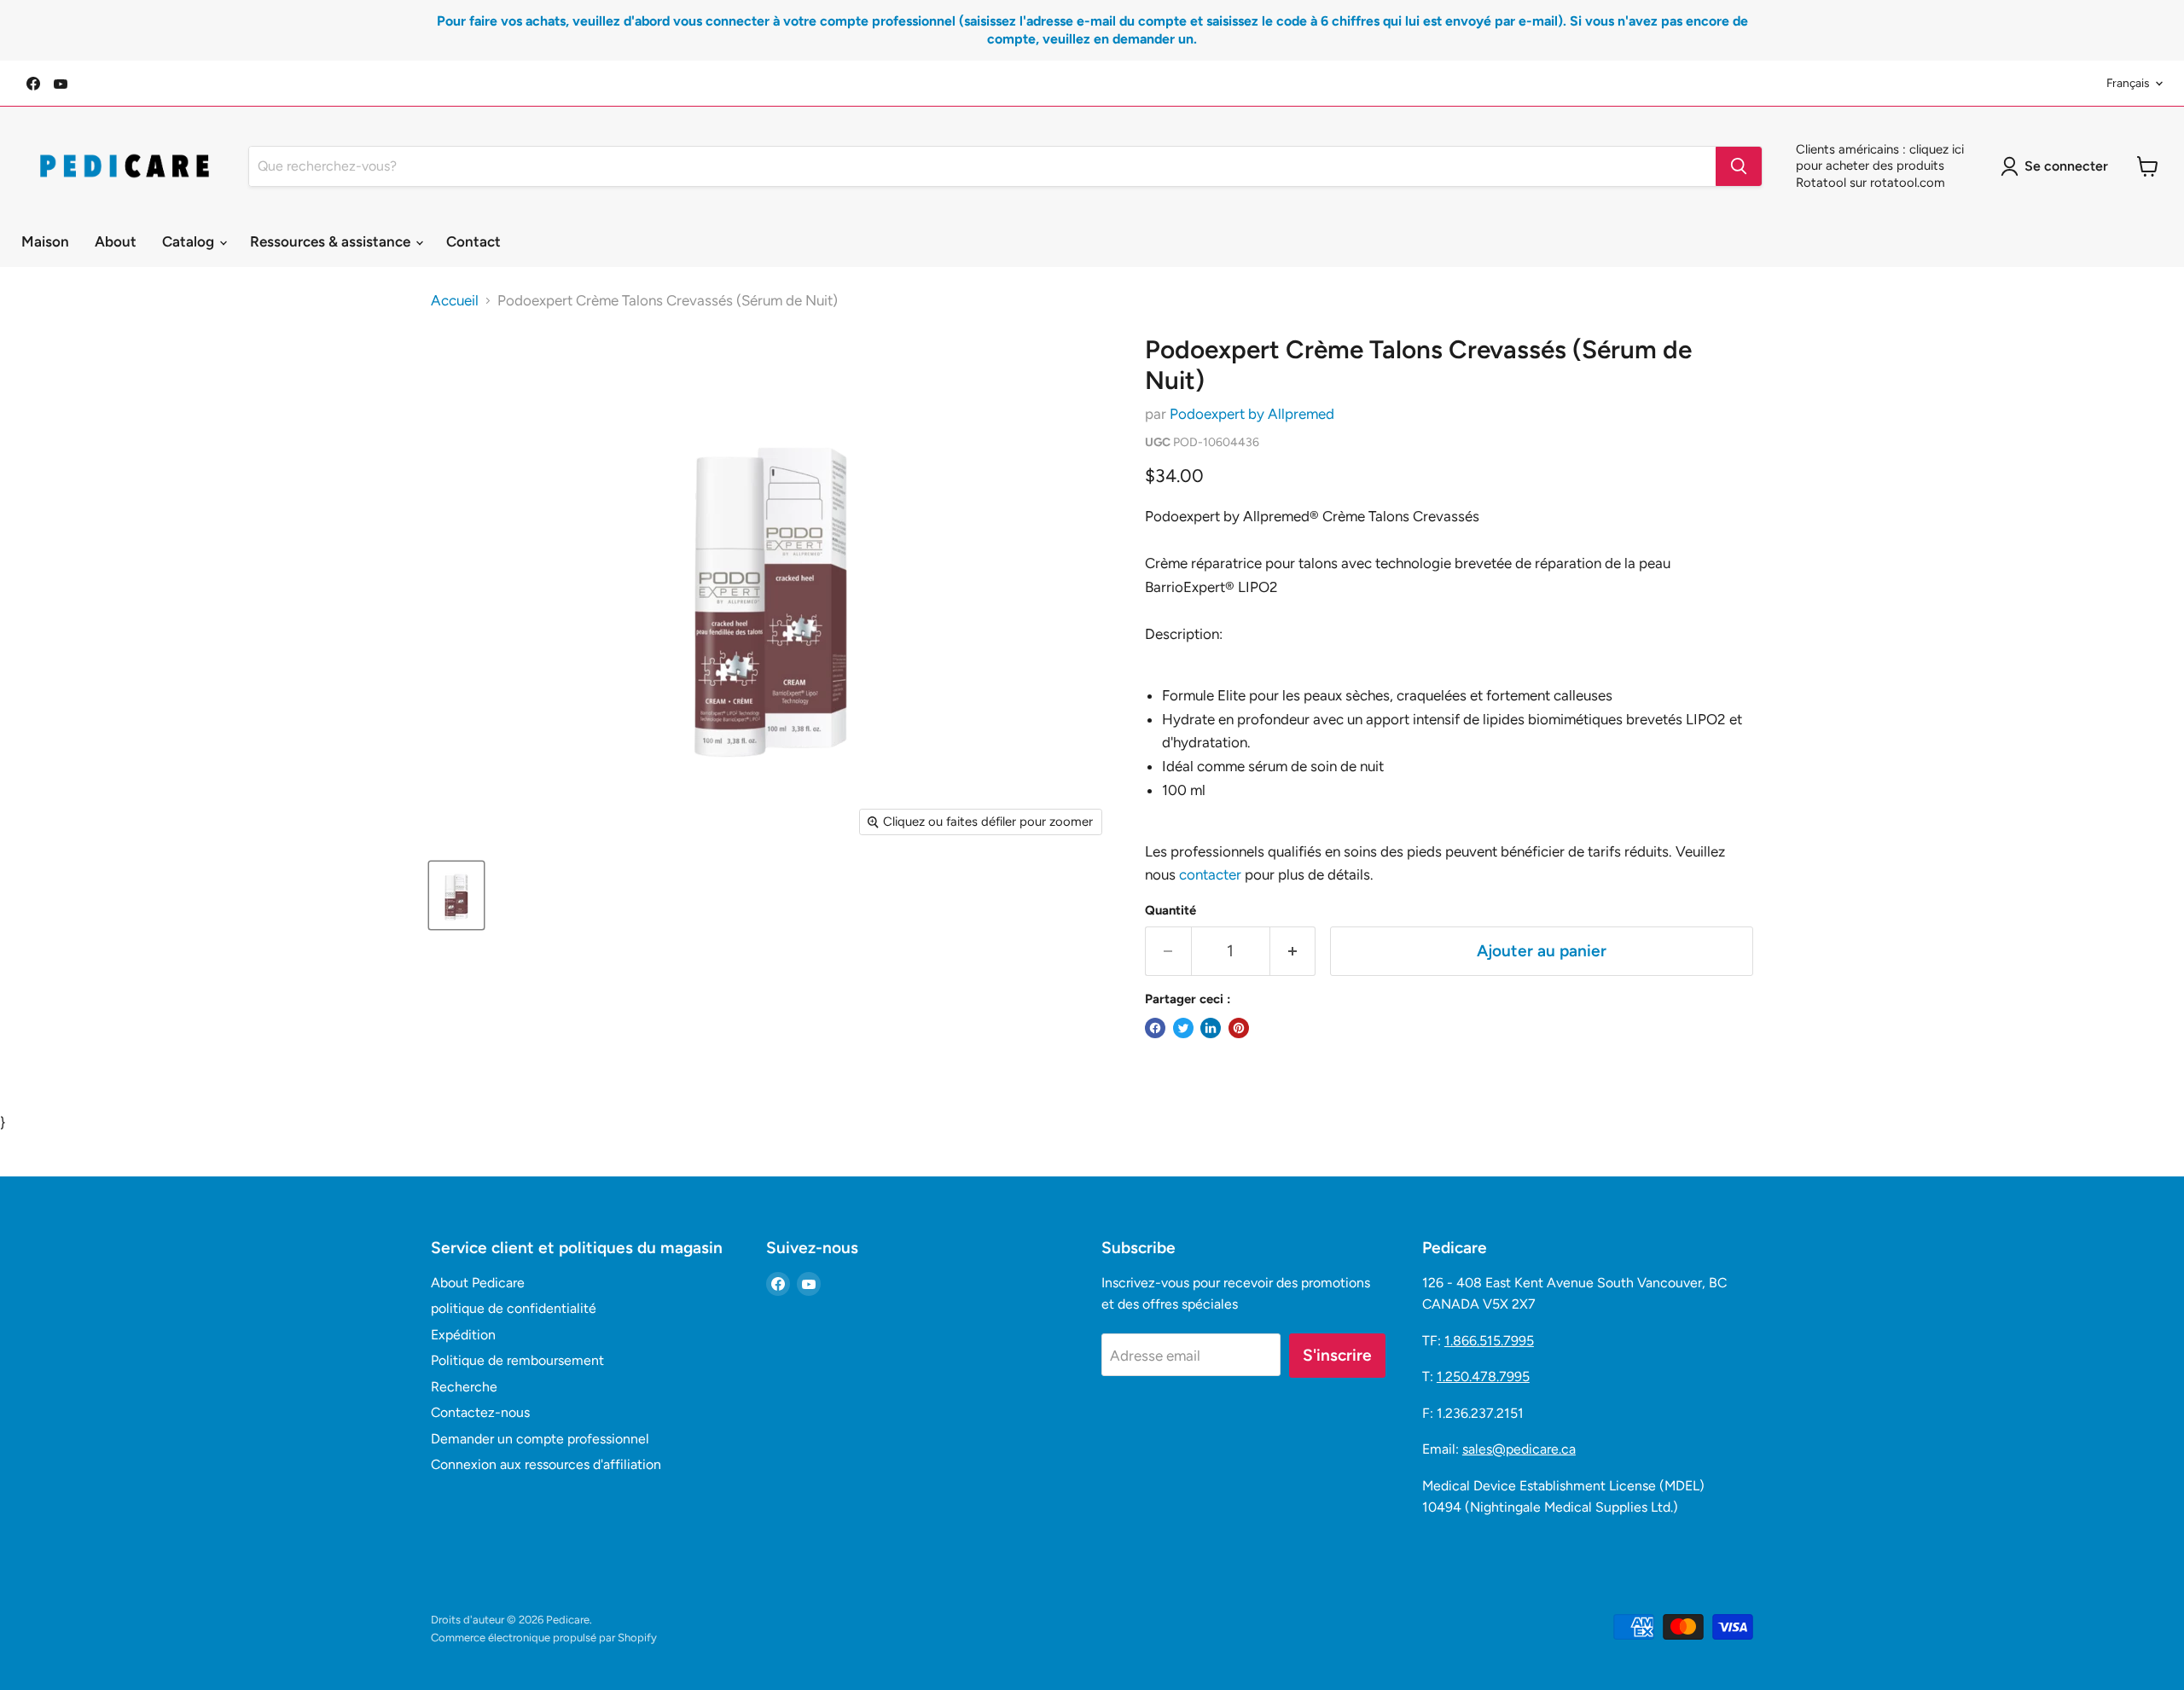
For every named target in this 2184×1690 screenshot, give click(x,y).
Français (2128, 83)
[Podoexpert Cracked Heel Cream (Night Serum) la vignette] (456, 895)
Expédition (463, 1335)
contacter (1210, 874)
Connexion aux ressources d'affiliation (546, 1464)
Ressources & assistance (332, 241)
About (116, 241)
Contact (473, 241)
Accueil (455, 301)
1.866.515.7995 (1489, 1341)
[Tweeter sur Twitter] (1183, 1028)
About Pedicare (478, 1283)
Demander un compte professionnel (540, 1439)
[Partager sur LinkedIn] (1211, 1028)
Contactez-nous (480, 1412)
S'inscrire (1337, 1355)
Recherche (464, 1387)
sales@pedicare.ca (1519, 1449)
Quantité (1170, 911)
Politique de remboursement (517, 1360)
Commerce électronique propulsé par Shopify (544, 1638)
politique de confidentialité (514, 1308)
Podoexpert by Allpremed (1252, 414)
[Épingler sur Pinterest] (1239, 1028)
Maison (45, 241)
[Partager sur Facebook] (1155, 1028)
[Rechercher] (1739, 166)
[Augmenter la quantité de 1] (1293, 951)
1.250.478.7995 (1483, 1376)
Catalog (190, 241)
